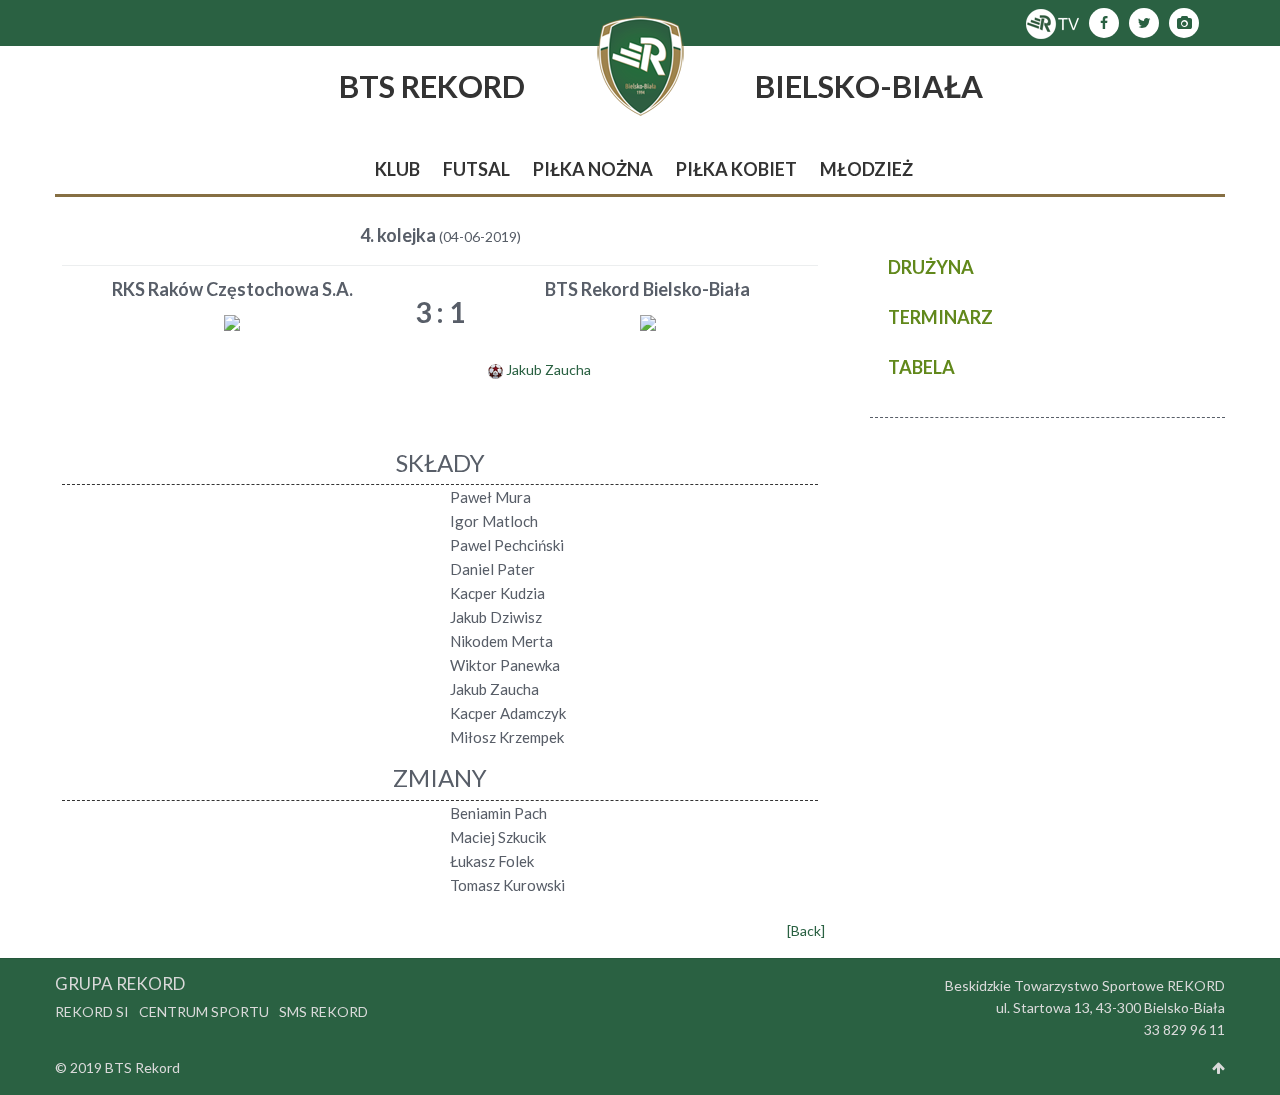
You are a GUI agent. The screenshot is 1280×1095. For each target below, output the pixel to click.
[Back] (806, 930)
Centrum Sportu (204, 1011)
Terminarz (940, 317)
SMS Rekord (323, 1011)
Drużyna (931, 267)
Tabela (921, 367)
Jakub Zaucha (548, 369)
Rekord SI (92, 1011)
